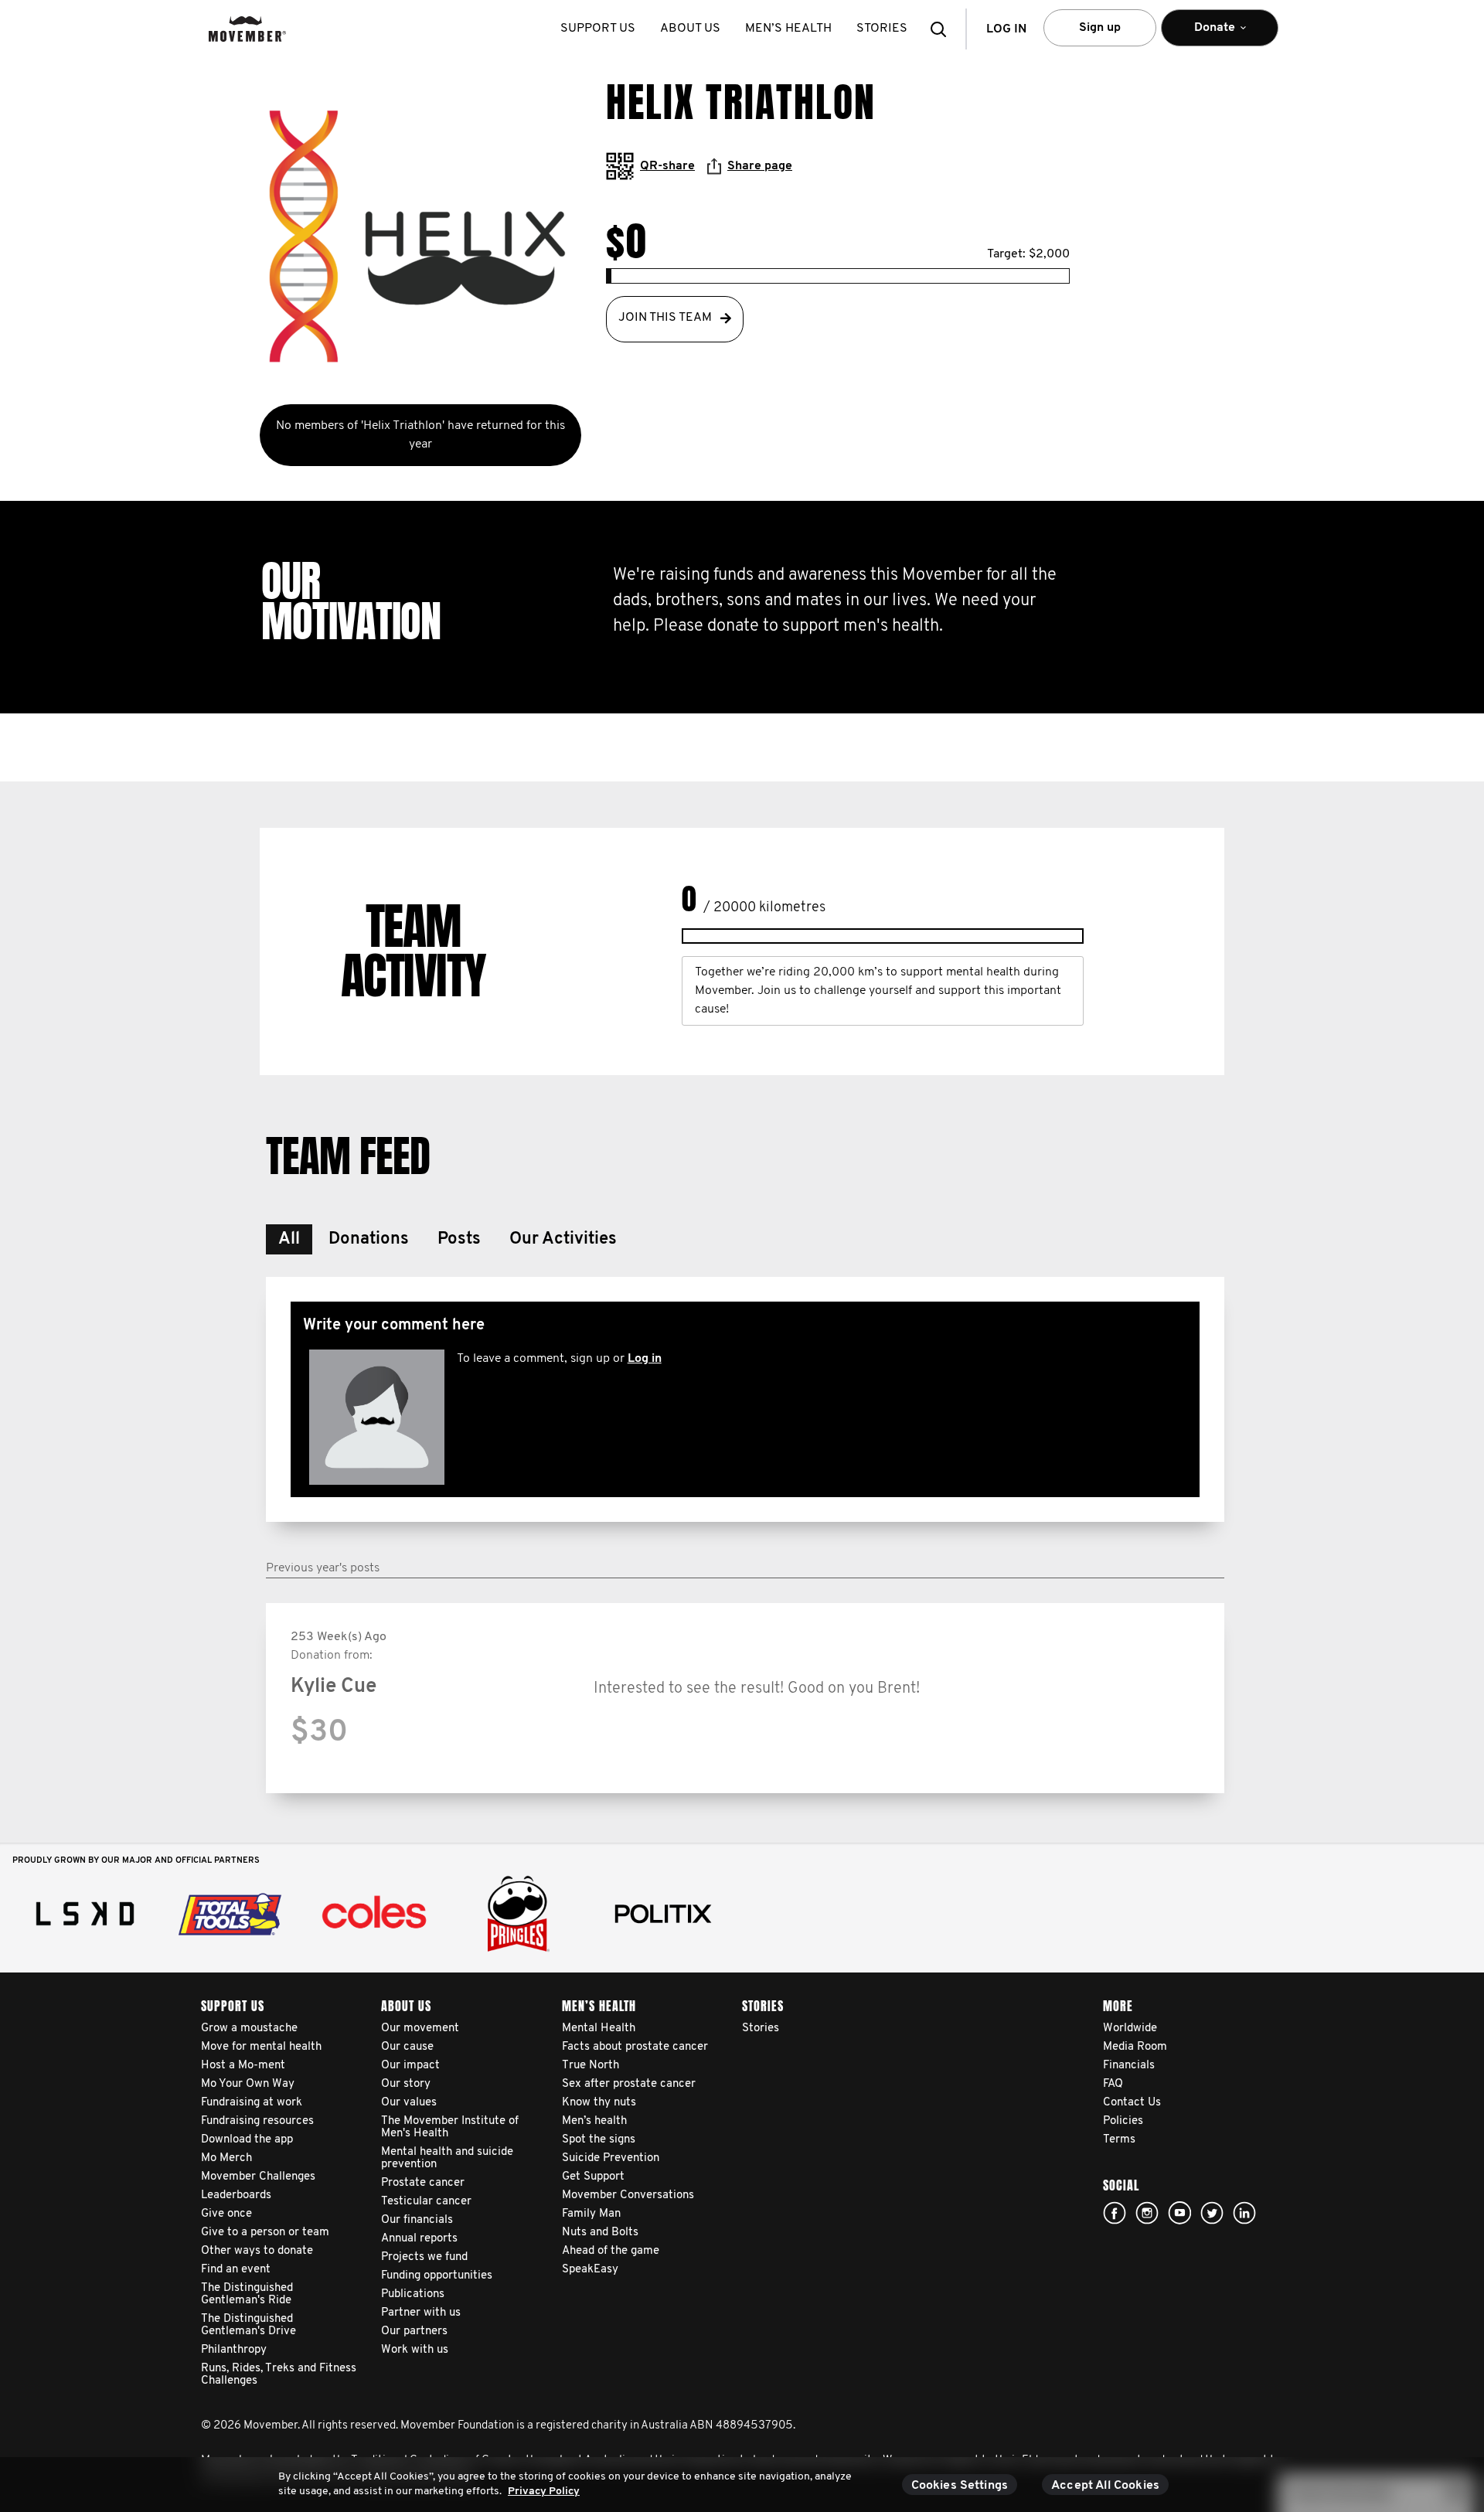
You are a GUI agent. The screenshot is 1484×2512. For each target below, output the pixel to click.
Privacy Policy (544, 2492)
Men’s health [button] (788, 29)
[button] (943, 29)
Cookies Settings (960, 2486)
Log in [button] (1006, 29)
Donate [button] (1204, 34)
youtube (1179, 2213)
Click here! (1147, 2213)
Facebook (1115, 2213)
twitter (1212, 2213)
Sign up (1100, 28)
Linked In (1244, 2213)
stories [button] (882, 29)
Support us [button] (598, 29)
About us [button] (690, 29)
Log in (645, 1359)
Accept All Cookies (1105, 2486)
